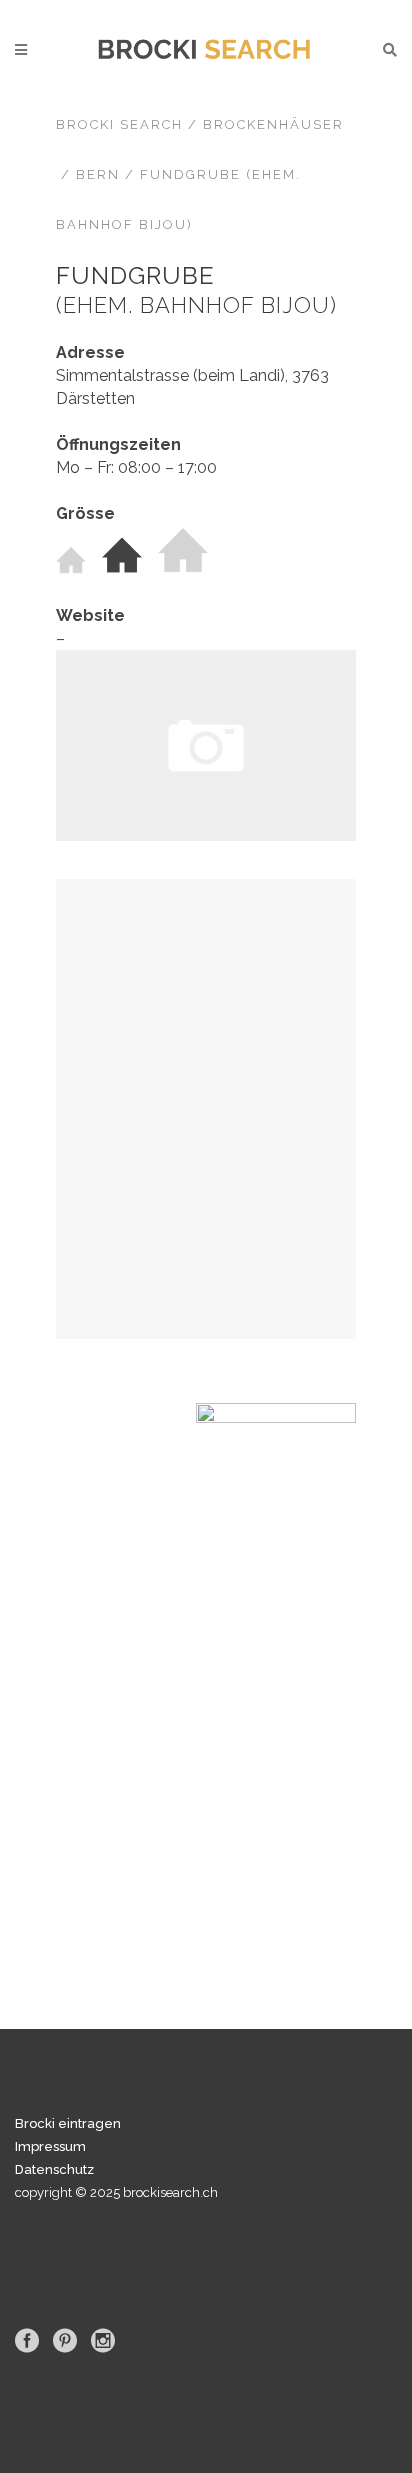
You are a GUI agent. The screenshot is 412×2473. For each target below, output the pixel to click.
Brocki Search (119, 124)
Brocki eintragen (68, 2123)
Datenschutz (54, 2169)
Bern (98, 174)
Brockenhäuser (273, 124)
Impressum (50, 2146)
